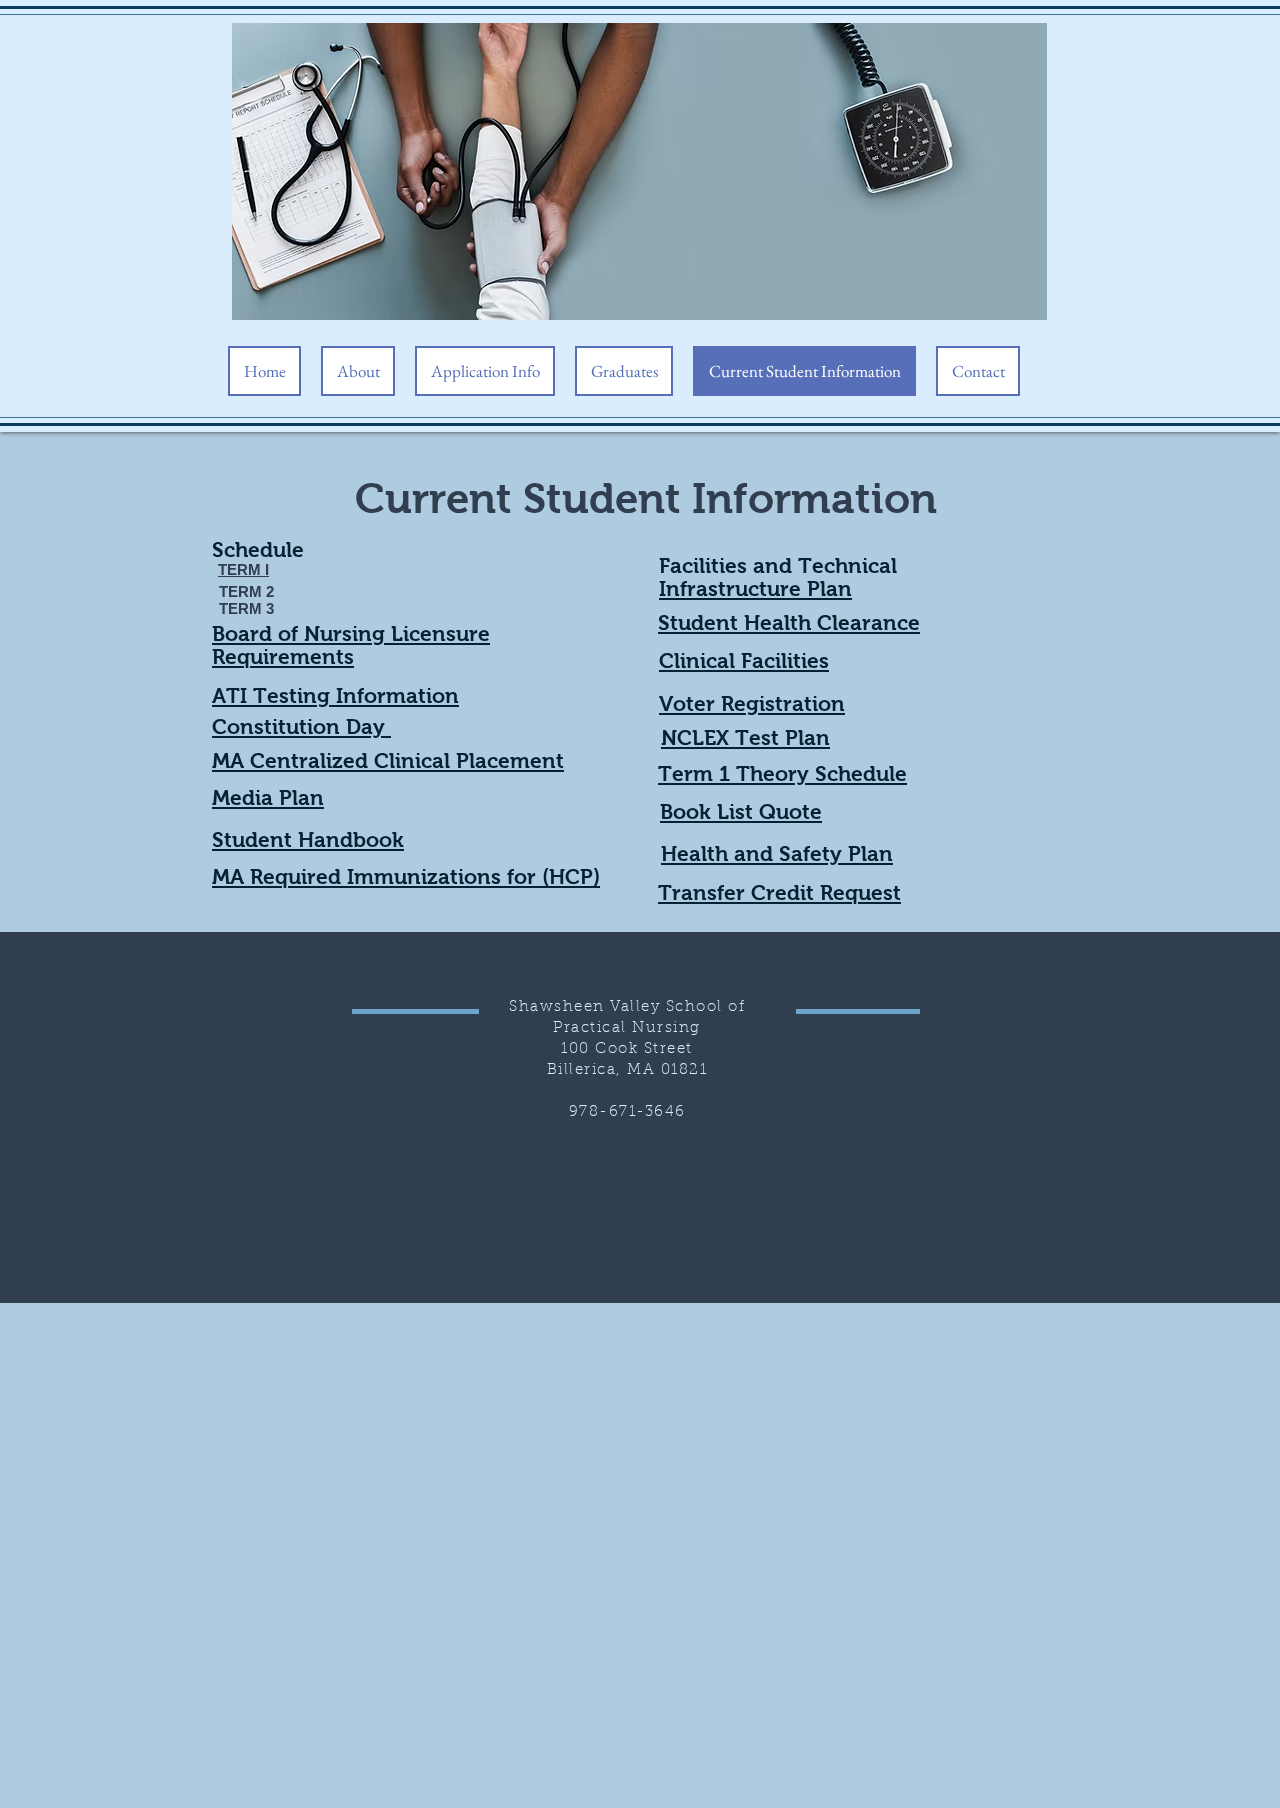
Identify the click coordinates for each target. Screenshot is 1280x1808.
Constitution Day (301, 726)
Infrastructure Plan (755, 588)
